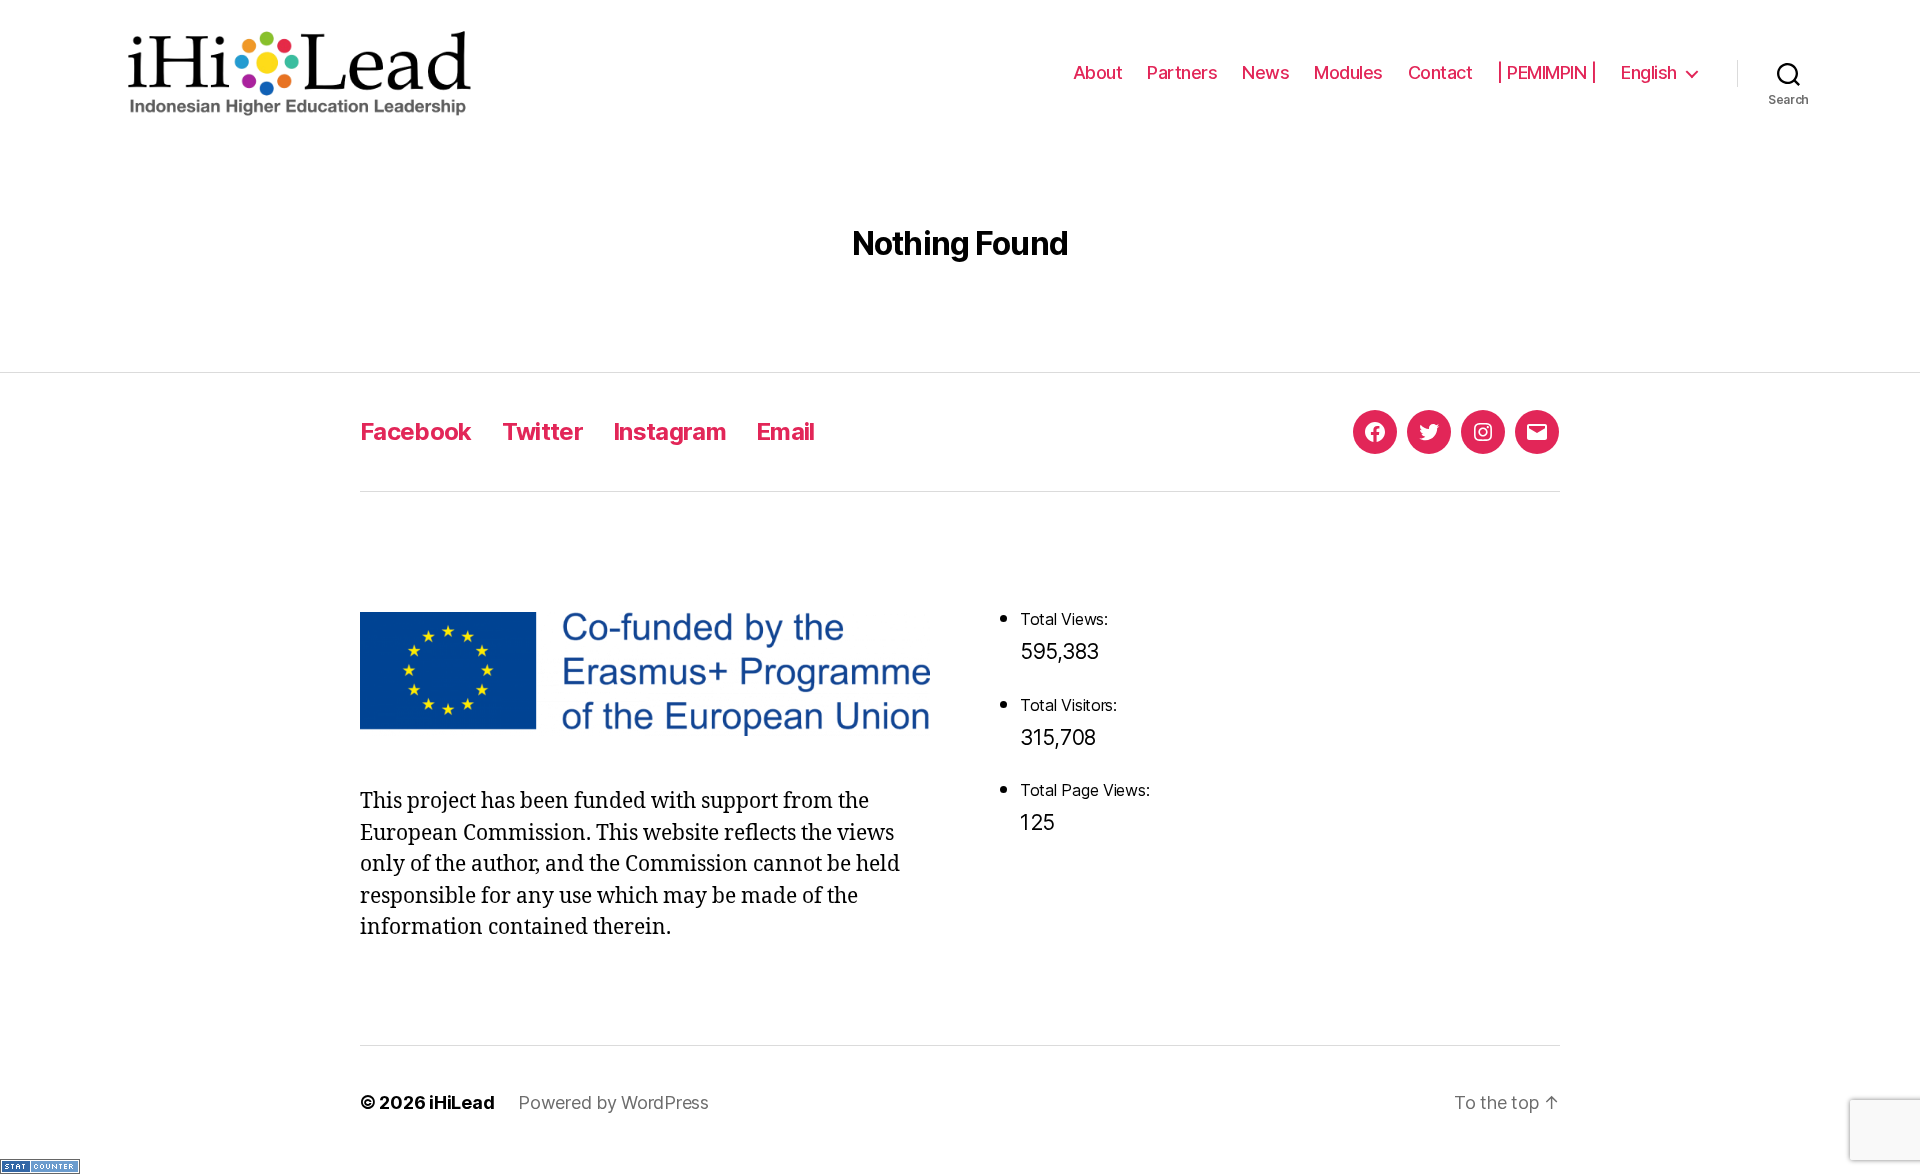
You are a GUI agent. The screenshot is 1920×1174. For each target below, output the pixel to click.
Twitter (542, 431)
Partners (1182, 72)
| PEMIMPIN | (1546, 72)
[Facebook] (1375, 432)
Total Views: (1066, 619)
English (1649, 72)
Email (785, 431)
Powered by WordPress (613, 1102)
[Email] (1537, 432)
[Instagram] (1483, 432)
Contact (1440, 72)
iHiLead (461, 1102)
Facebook (416, 431)
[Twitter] (1429, 432)
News (1265, 72)
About (1098, 72)
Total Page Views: (1087, 790)
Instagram (669, 431)
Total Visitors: (1071, 705)
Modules (1348, 72)
